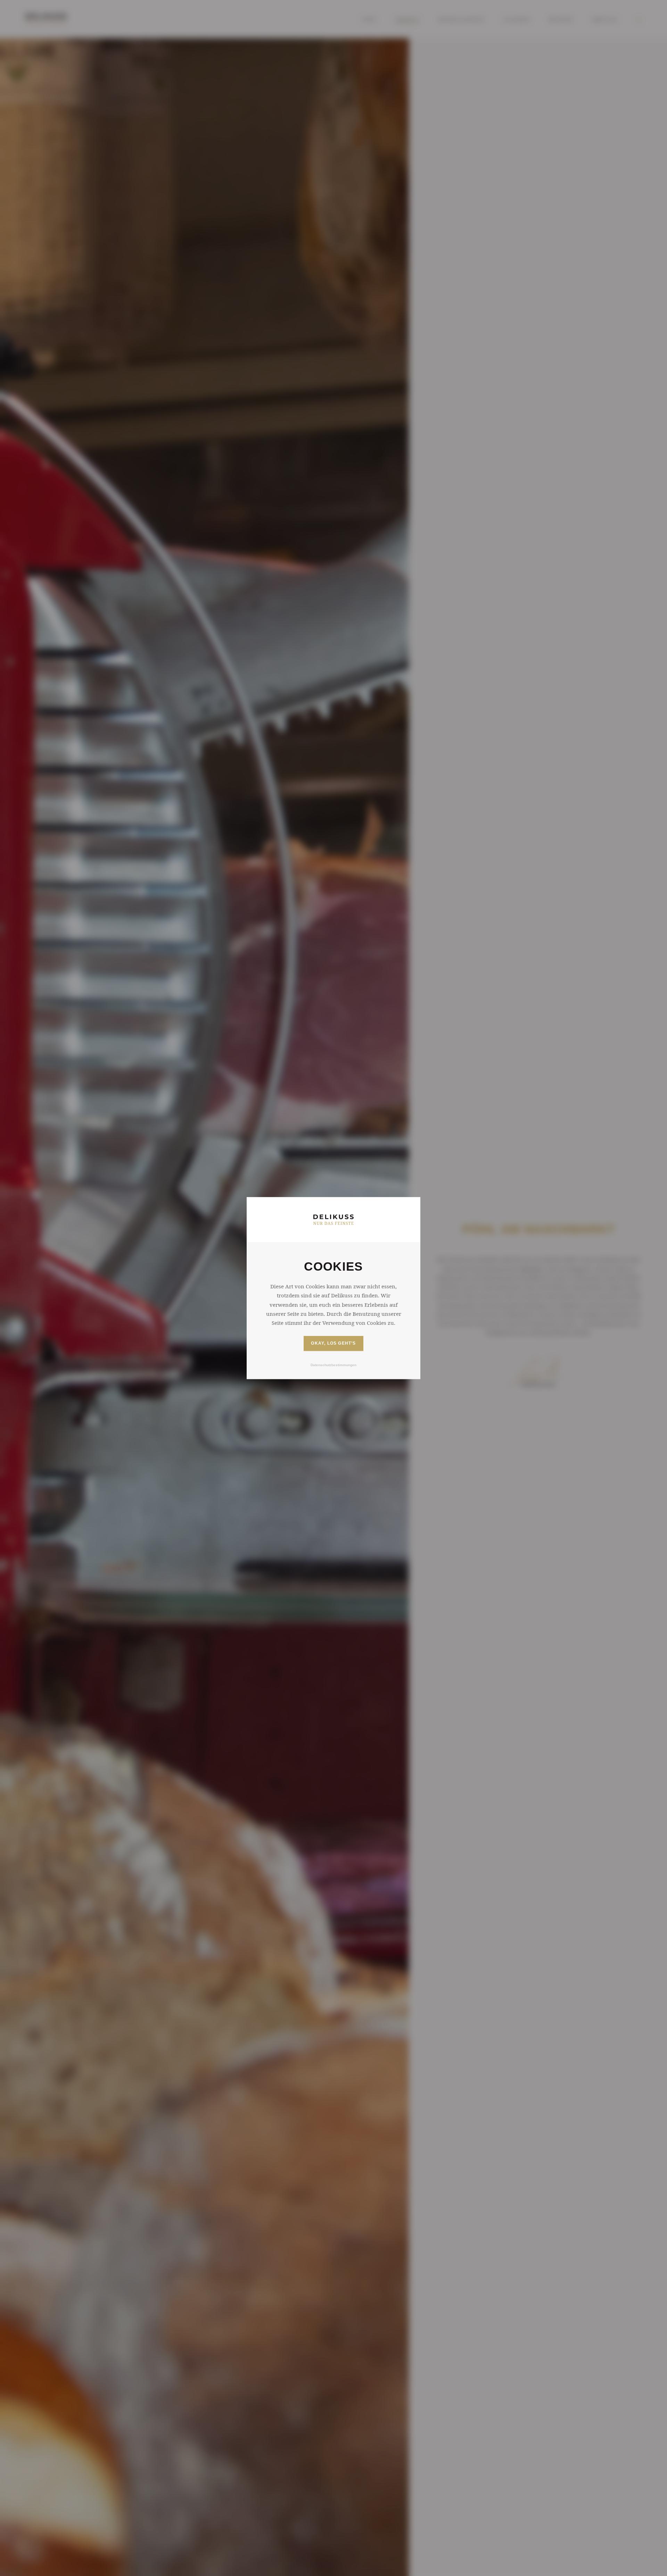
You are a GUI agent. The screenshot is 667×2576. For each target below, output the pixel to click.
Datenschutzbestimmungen (333, 1365)
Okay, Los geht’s (333, 1344)
